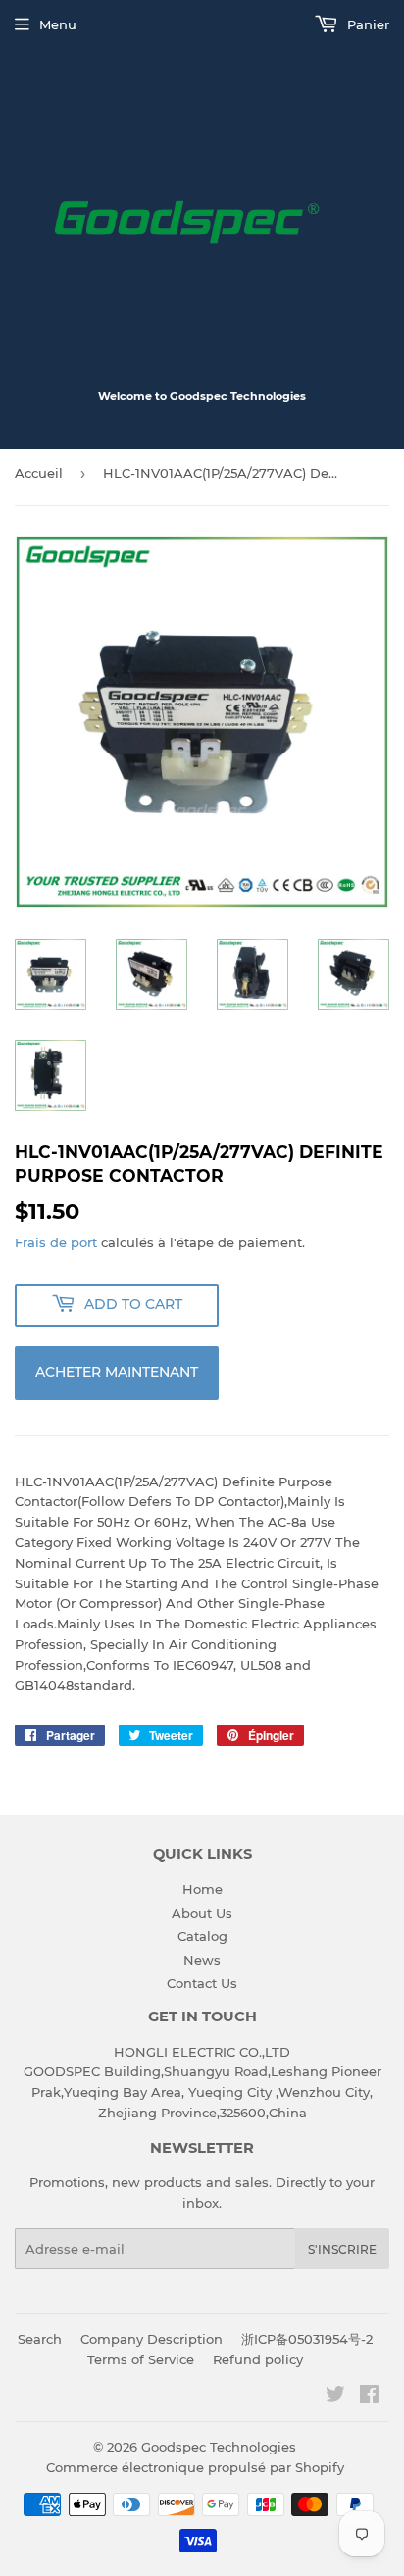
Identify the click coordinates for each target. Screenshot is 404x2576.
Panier (366, 24)
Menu (58, 24)
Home (202, 1889)
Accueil (39, 473)
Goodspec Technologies (219, 2447)
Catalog (202, 1936)
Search (40, 2339)
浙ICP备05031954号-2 (307, 2339)
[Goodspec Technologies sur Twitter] (335, 2397)
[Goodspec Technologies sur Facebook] (369, 2397)
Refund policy (258, 2359)
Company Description (151, 2339)
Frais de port (56, 1242)
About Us (202, 1913)
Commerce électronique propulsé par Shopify (195, 2467)
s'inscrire (342, 2249)
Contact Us (202, 1983)
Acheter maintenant (117, 1372)
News (202, 1960)
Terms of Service (141, 2359)
